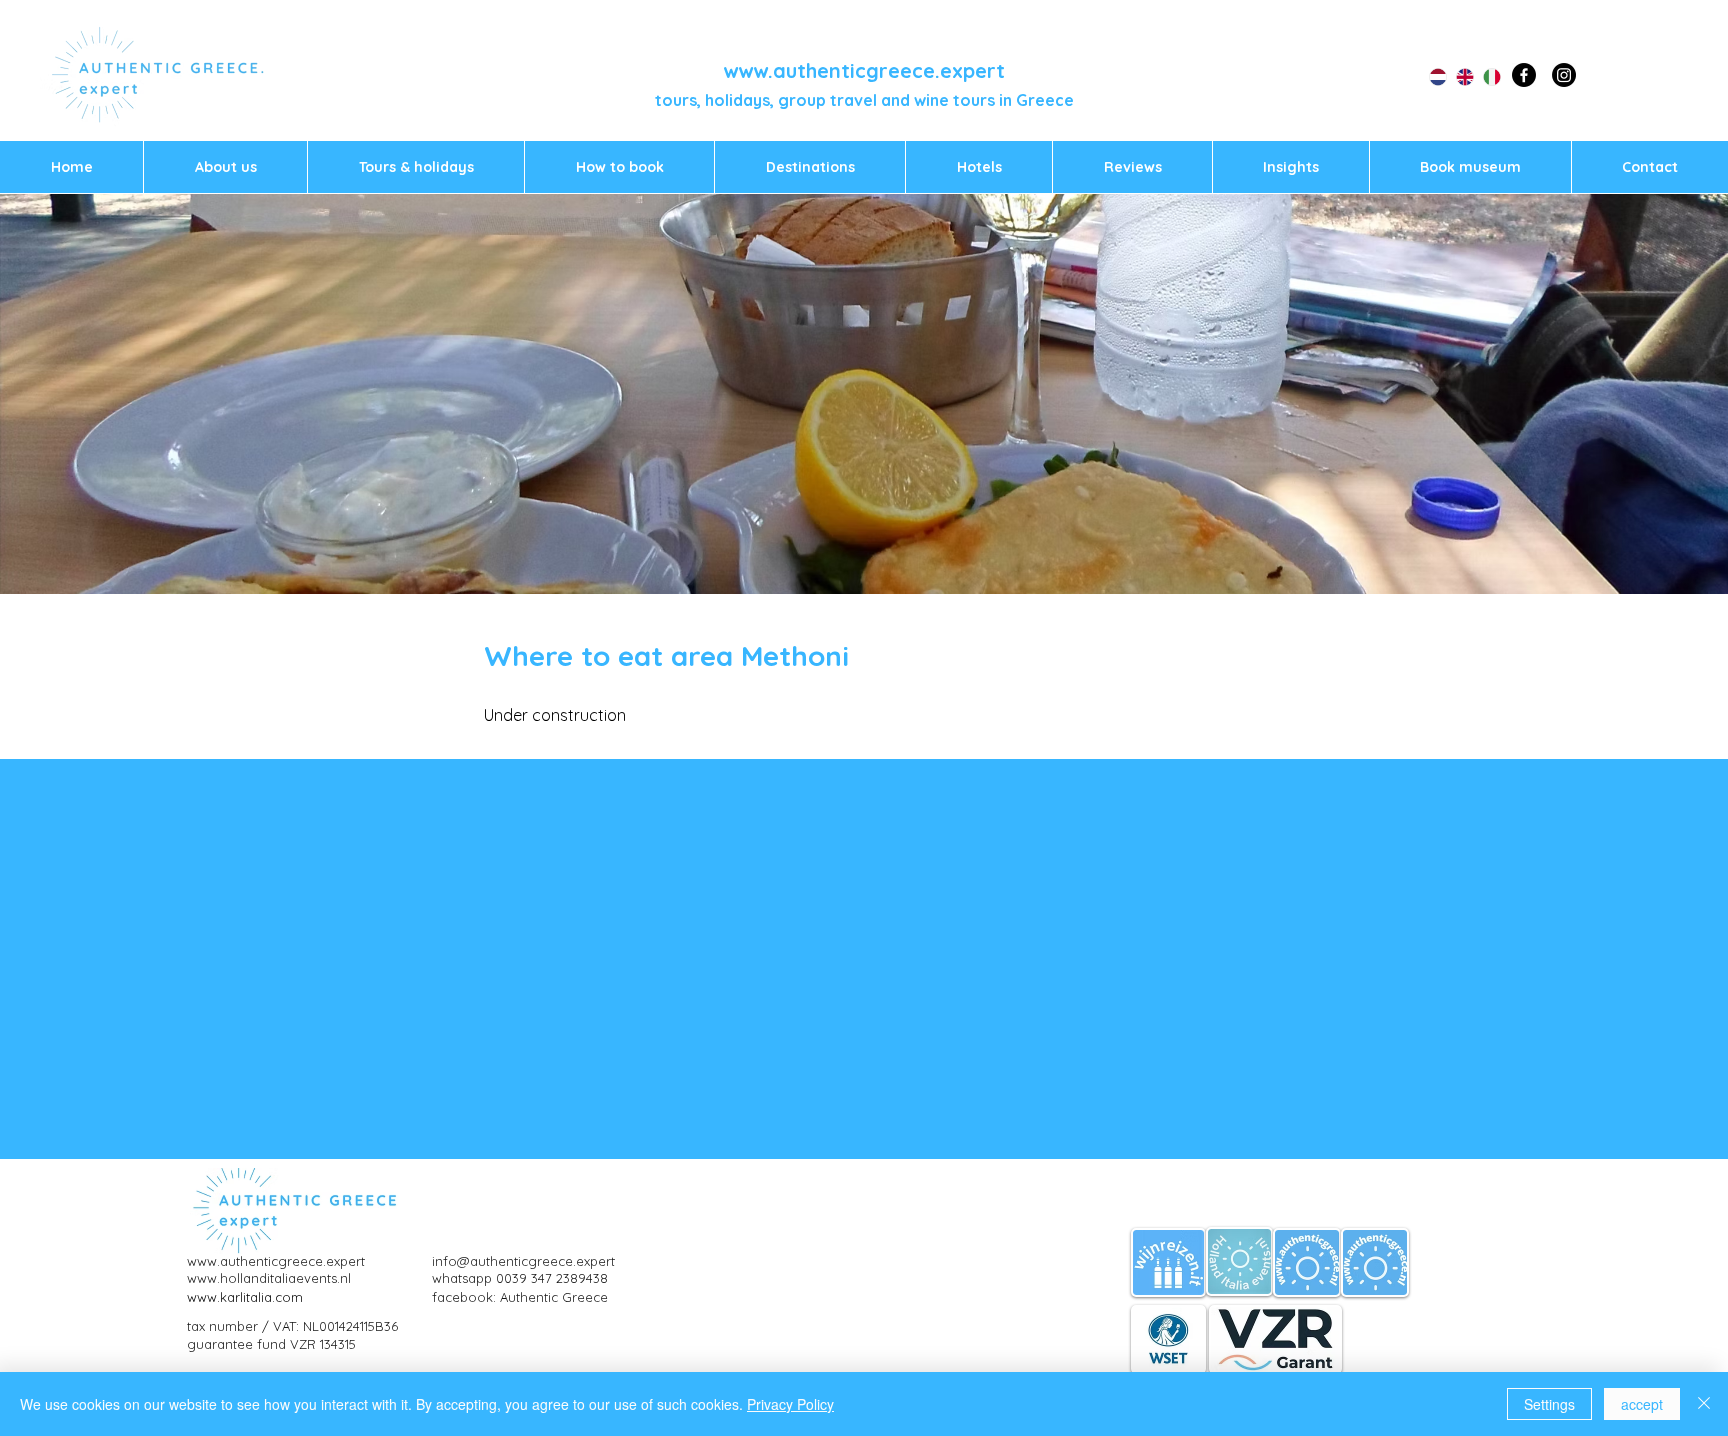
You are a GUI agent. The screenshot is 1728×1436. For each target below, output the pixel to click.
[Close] (1704, 1404)
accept (1642, 1404)
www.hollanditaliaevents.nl (269, 1278)
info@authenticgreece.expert (523, 1261)
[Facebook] (1524, 75)
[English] (1454, 76)
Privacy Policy (790, 1404)
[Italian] (1481, 76)
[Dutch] (1428, 76)
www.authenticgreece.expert (864, 70)
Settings (1549, 1404)
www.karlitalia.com (245, 1297)
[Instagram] (1564, 75)
